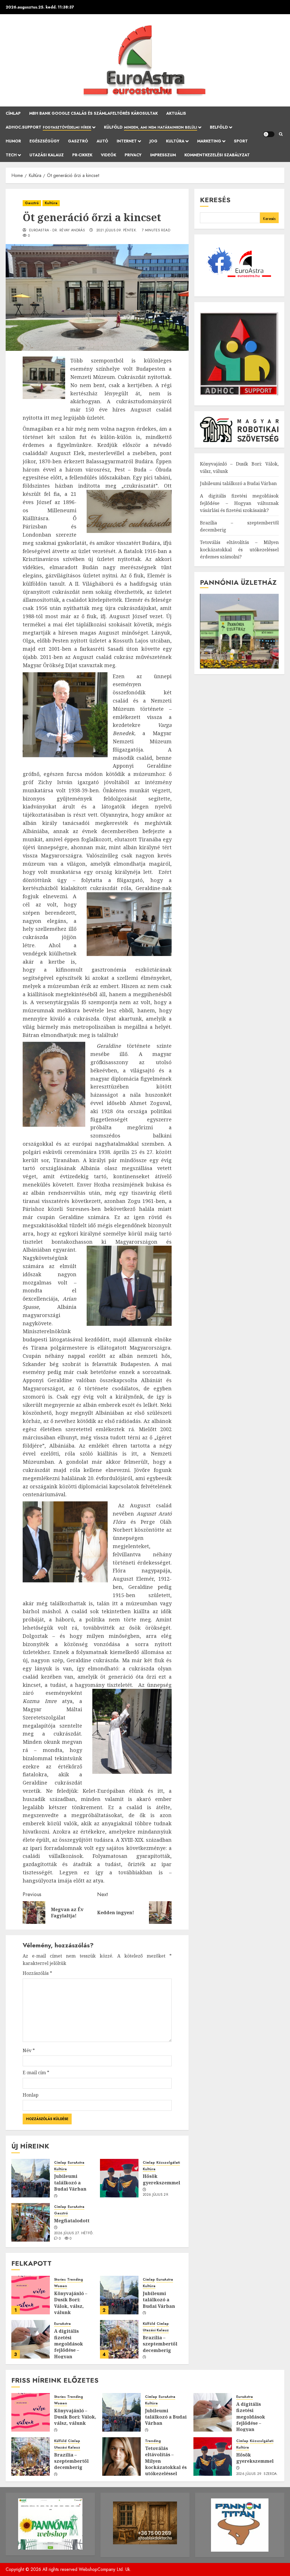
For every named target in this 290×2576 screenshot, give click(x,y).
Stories (60, 2280)
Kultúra (175, 141)
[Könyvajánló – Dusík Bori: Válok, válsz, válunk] (31, 2295)
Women (61, 2286)
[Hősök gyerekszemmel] (119, 2178)
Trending (75, 2280)
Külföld (151, 127)
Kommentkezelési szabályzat (217, 155)
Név (29, 2050)
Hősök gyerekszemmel (161, 2179)
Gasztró (78, 141)
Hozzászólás (37, 1973)
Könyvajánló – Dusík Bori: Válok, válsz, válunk (71, 2303)
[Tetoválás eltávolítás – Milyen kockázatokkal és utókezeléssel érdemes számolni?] (121, 2457)
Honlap (31, 2095)
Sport (241, 141)
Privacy (133, 155)
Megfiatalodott (72, 2221)
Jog (153, 141)
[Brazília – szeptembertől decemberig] (119, 2339)
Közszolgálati (168, 2163)
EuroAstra (76, 2163)
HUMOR (13, 141)
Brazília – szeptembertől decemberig (160, 2344)
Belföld (219, 127)
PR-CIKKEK (82, 155)
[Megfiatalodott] (31, 2222)
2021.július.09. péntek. (117, 231)
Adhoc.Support (48, 127)
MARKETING (209, 141)
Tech (11, 155)
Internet (127, 141)
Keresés (215, 200)
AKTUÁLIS (176, 113)
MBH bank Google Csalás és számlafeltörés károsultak (93, 113)
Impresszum (163, 155)
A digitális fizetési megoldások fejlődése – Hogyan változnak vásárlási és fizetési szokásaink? (69, 2356)
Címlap (13, 113)
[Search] (281, 134)
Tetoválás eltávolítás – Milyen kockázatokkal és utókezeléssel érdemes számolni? (239, 549)
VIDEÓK (108, 155)
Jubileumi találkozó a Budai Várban (70, 2183)
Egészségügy (44, 141)
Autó (102, 141)
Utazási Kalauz (47, 155)
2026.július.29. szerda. (156, 2197)
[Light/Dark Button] (269, 134)
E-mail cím (36, 2073)
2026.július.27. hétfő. (74, 2233)
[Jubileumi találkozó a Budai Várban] (31, 2178)
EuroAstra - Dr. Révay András (57, 231)
